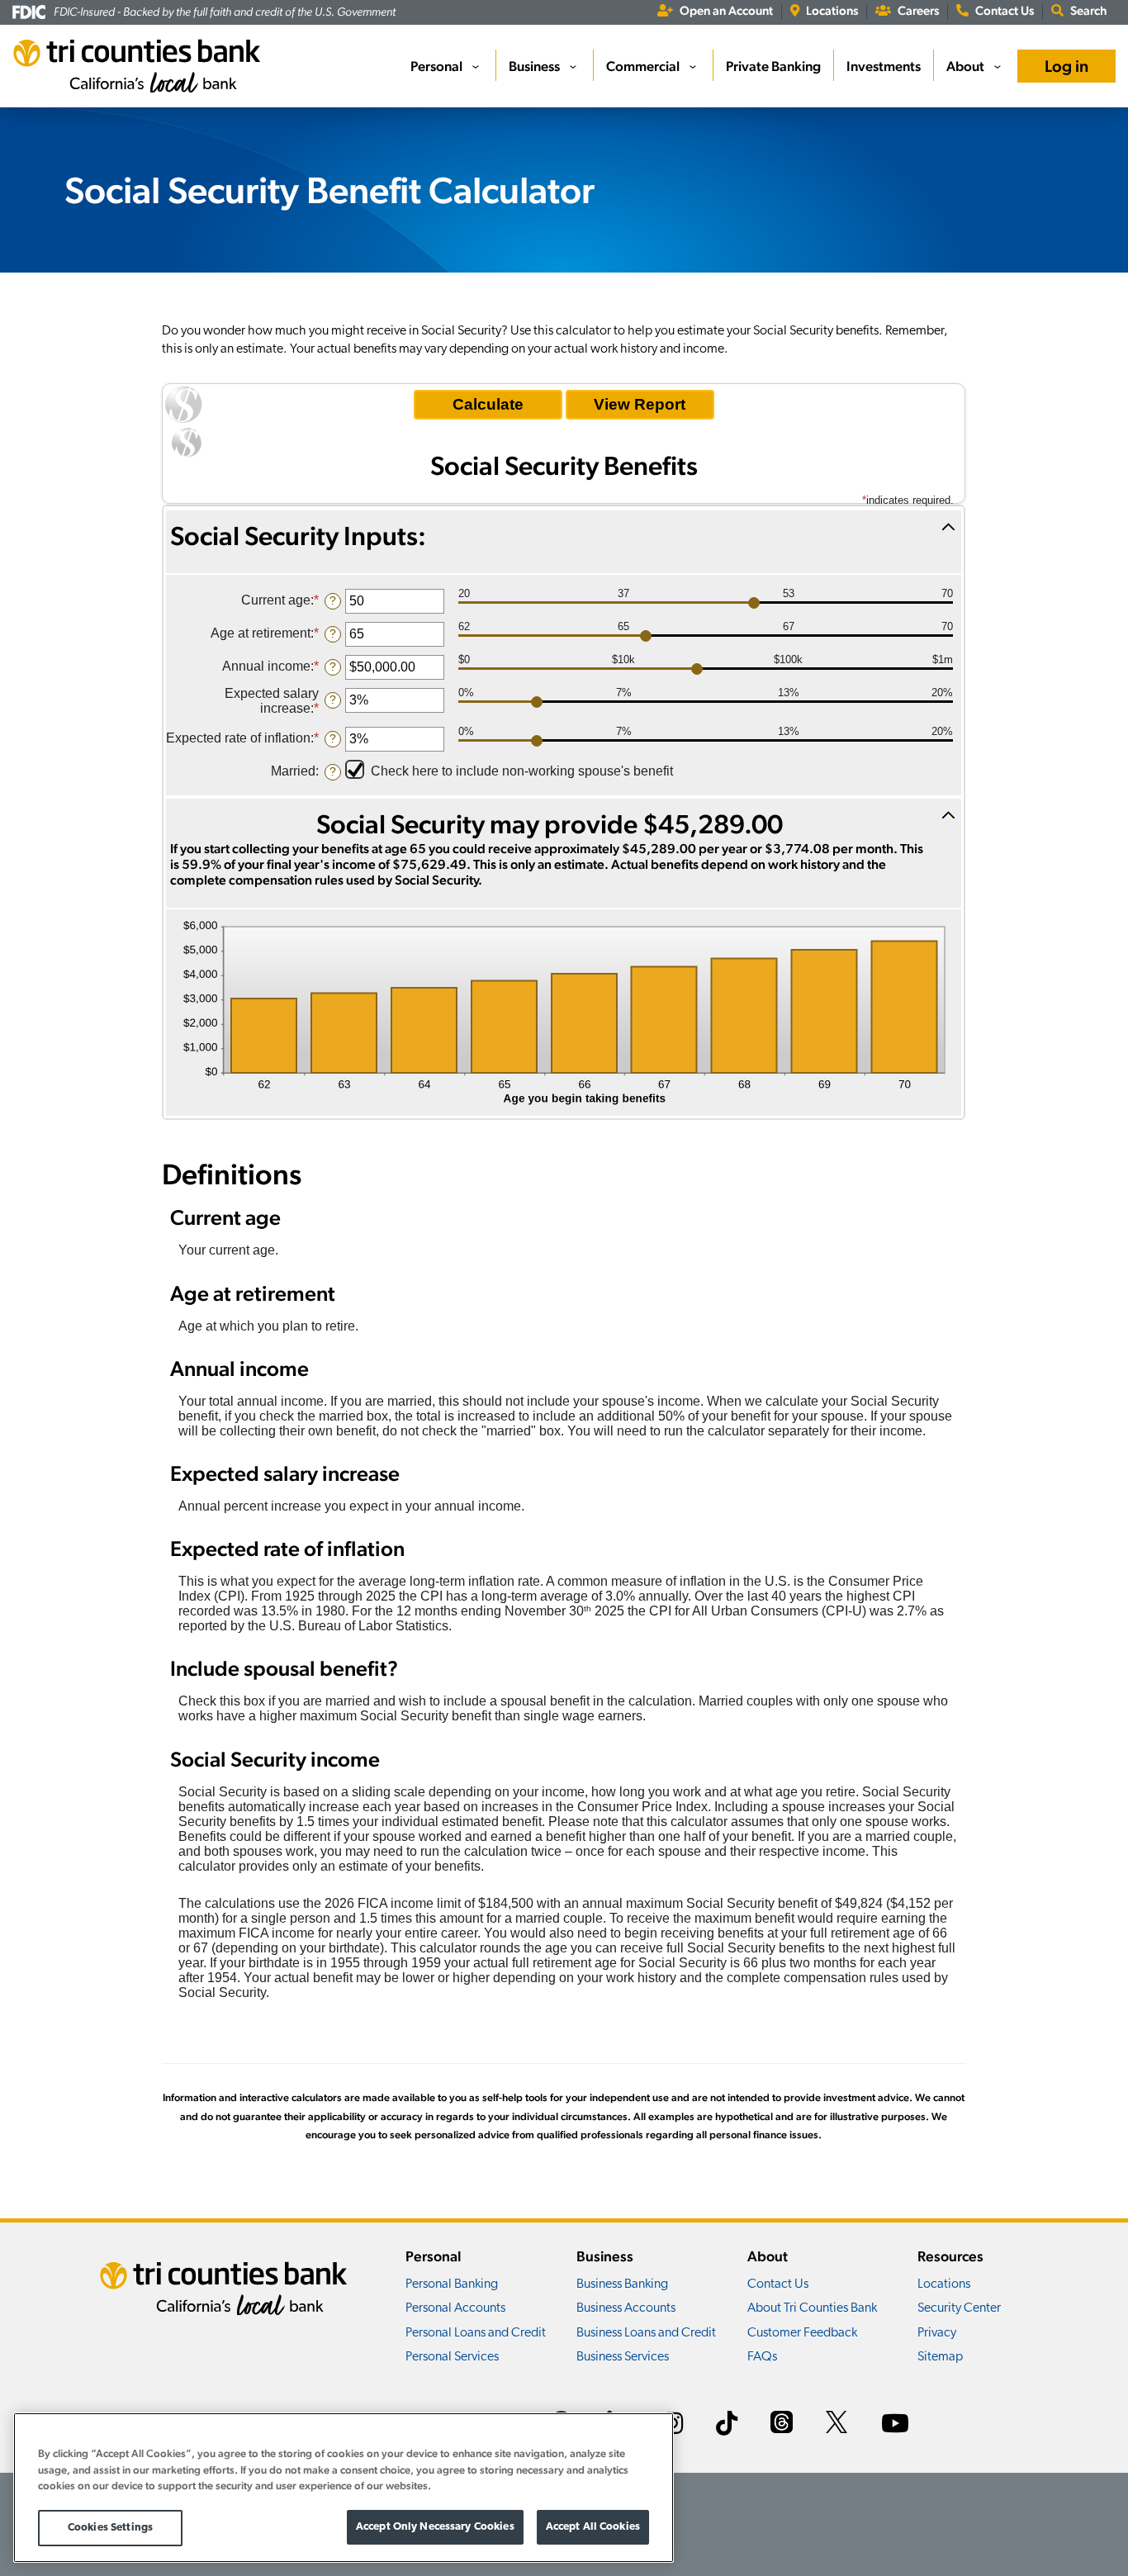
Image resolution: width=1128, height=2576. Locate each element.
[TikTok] (727, 2426)
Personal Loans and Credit (476, 2333)
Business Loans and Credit (646, 2333)
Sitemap (940, 2357)
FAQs (762, 2357)
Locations (832, 10)
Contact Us (1005, 10)
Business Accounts (626, 2308)
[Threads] (782, 2424)
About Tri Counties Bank (812, 2308)
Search (1089, 10)
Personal (436, 66)
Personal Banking (452, 2284)
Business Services (623, 2357)
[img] (564, 1013)
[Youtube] (895, 2426)
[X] (837, 2424)
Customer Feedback (802, 2333)
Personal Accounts (455, 2308)
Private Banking (773, 66)
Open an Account (726, 10)
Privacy (937, 2333)
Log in (1066, 66)
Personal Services (452, 2357)
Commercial (643, 66)
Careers (918, 10)
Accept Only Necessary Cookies (435, 2527)
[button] (564, 542)
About (965, 66)
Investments (884, 66)
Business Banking (622, 2284)
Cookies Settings (110, 2528)
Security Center (959, 2308)
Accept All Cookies (593, 2527)
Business (534, 66)
